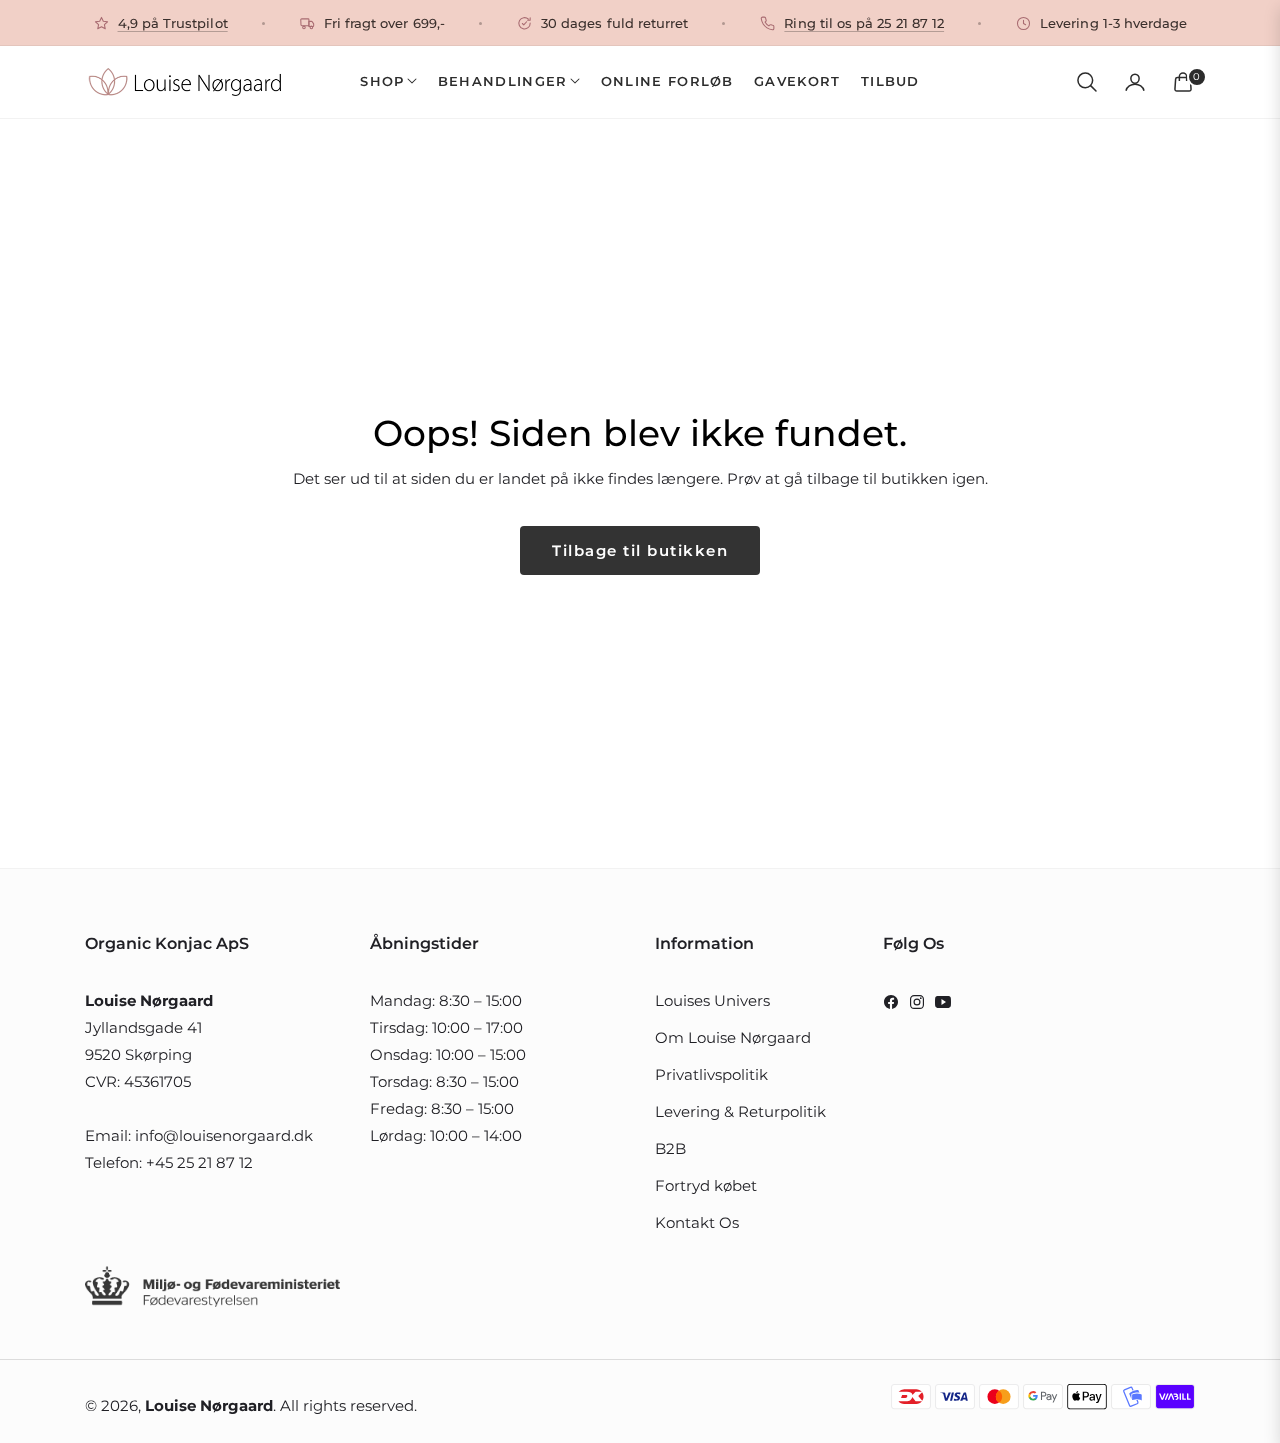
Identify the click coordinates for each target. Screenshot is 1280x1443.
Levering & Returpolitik (740, 1111)
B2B (670, 1148)
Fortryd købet (706, 1185)
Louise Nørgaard (209, 1405)
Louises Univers (712, 1000)
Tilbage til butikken (640, 550)
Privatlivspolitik (711, 1074)
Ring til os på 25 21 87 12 (864, 23)
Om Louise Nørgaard (733, 1037)
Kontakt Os (697, 1222)
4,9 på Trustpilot (173, 23)
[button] (1087, 82)
